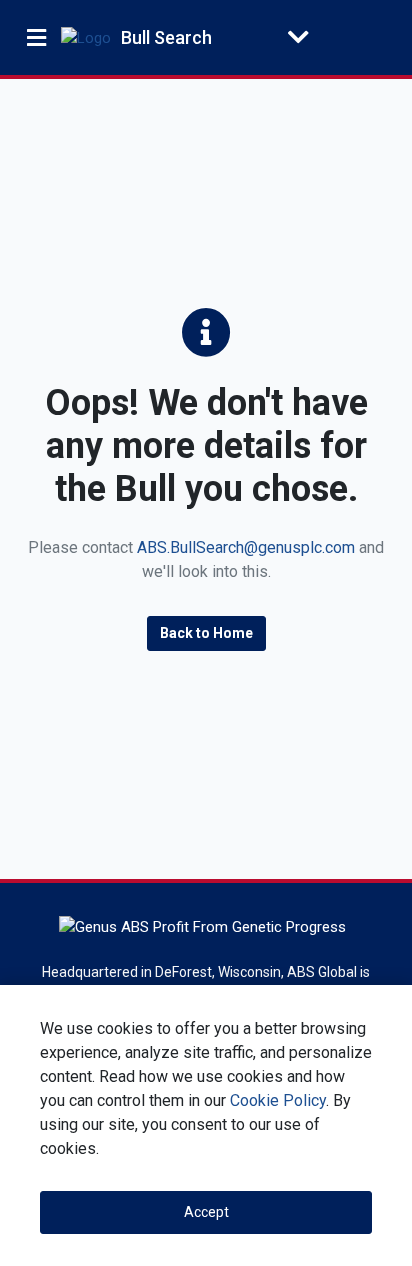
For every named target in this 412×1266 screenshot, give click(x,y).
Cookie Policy (278, 1100)
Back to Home (206, 633)
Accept (206, 1212)
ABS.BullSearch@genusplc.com (246, 547)
